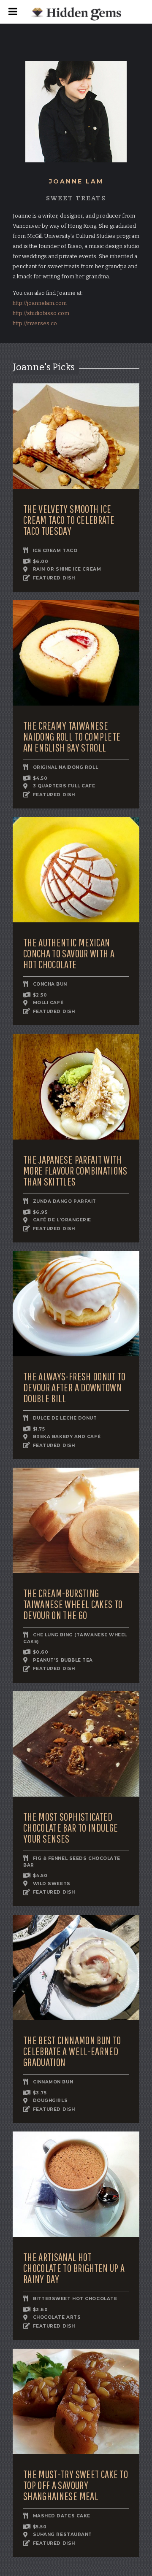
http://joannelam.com (40, 303)
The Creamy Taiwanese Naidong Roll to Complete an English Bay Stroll (72, 737)
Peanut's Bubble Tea (63, 1660)
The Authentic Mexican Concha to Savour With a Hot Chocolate (69, 954)
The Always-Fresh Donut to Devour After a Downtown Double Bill (75, 1388)
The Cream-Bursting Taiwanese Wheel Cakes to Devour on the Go (73, 1604)
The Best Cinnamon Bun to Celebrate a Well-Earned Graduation (72, 2051)
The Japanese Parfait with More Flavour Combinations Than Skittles (75, 1171)
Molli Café (48, 1003)
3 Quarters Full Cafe (64, 786)
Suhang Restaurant (62, 2535)
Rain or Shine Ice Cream (67, 570)
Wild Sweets (52, 1884)
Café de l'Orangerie (62, 1220)
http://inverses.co (35, 323)
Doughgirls (50, 2101)
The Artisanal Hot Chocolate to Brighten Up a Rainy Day (74, 2268)
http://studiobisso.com (41, 313)
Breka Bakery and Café (67, 1437)
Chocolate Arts (57, 2318)
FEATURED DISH (54, 578)
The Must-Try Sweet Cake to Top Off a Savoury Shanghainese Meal (76, 2485)
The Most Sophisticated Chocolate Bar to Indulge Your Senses (71, 1828)
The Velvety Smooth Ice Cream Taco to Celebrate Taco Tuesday (69, 520)
